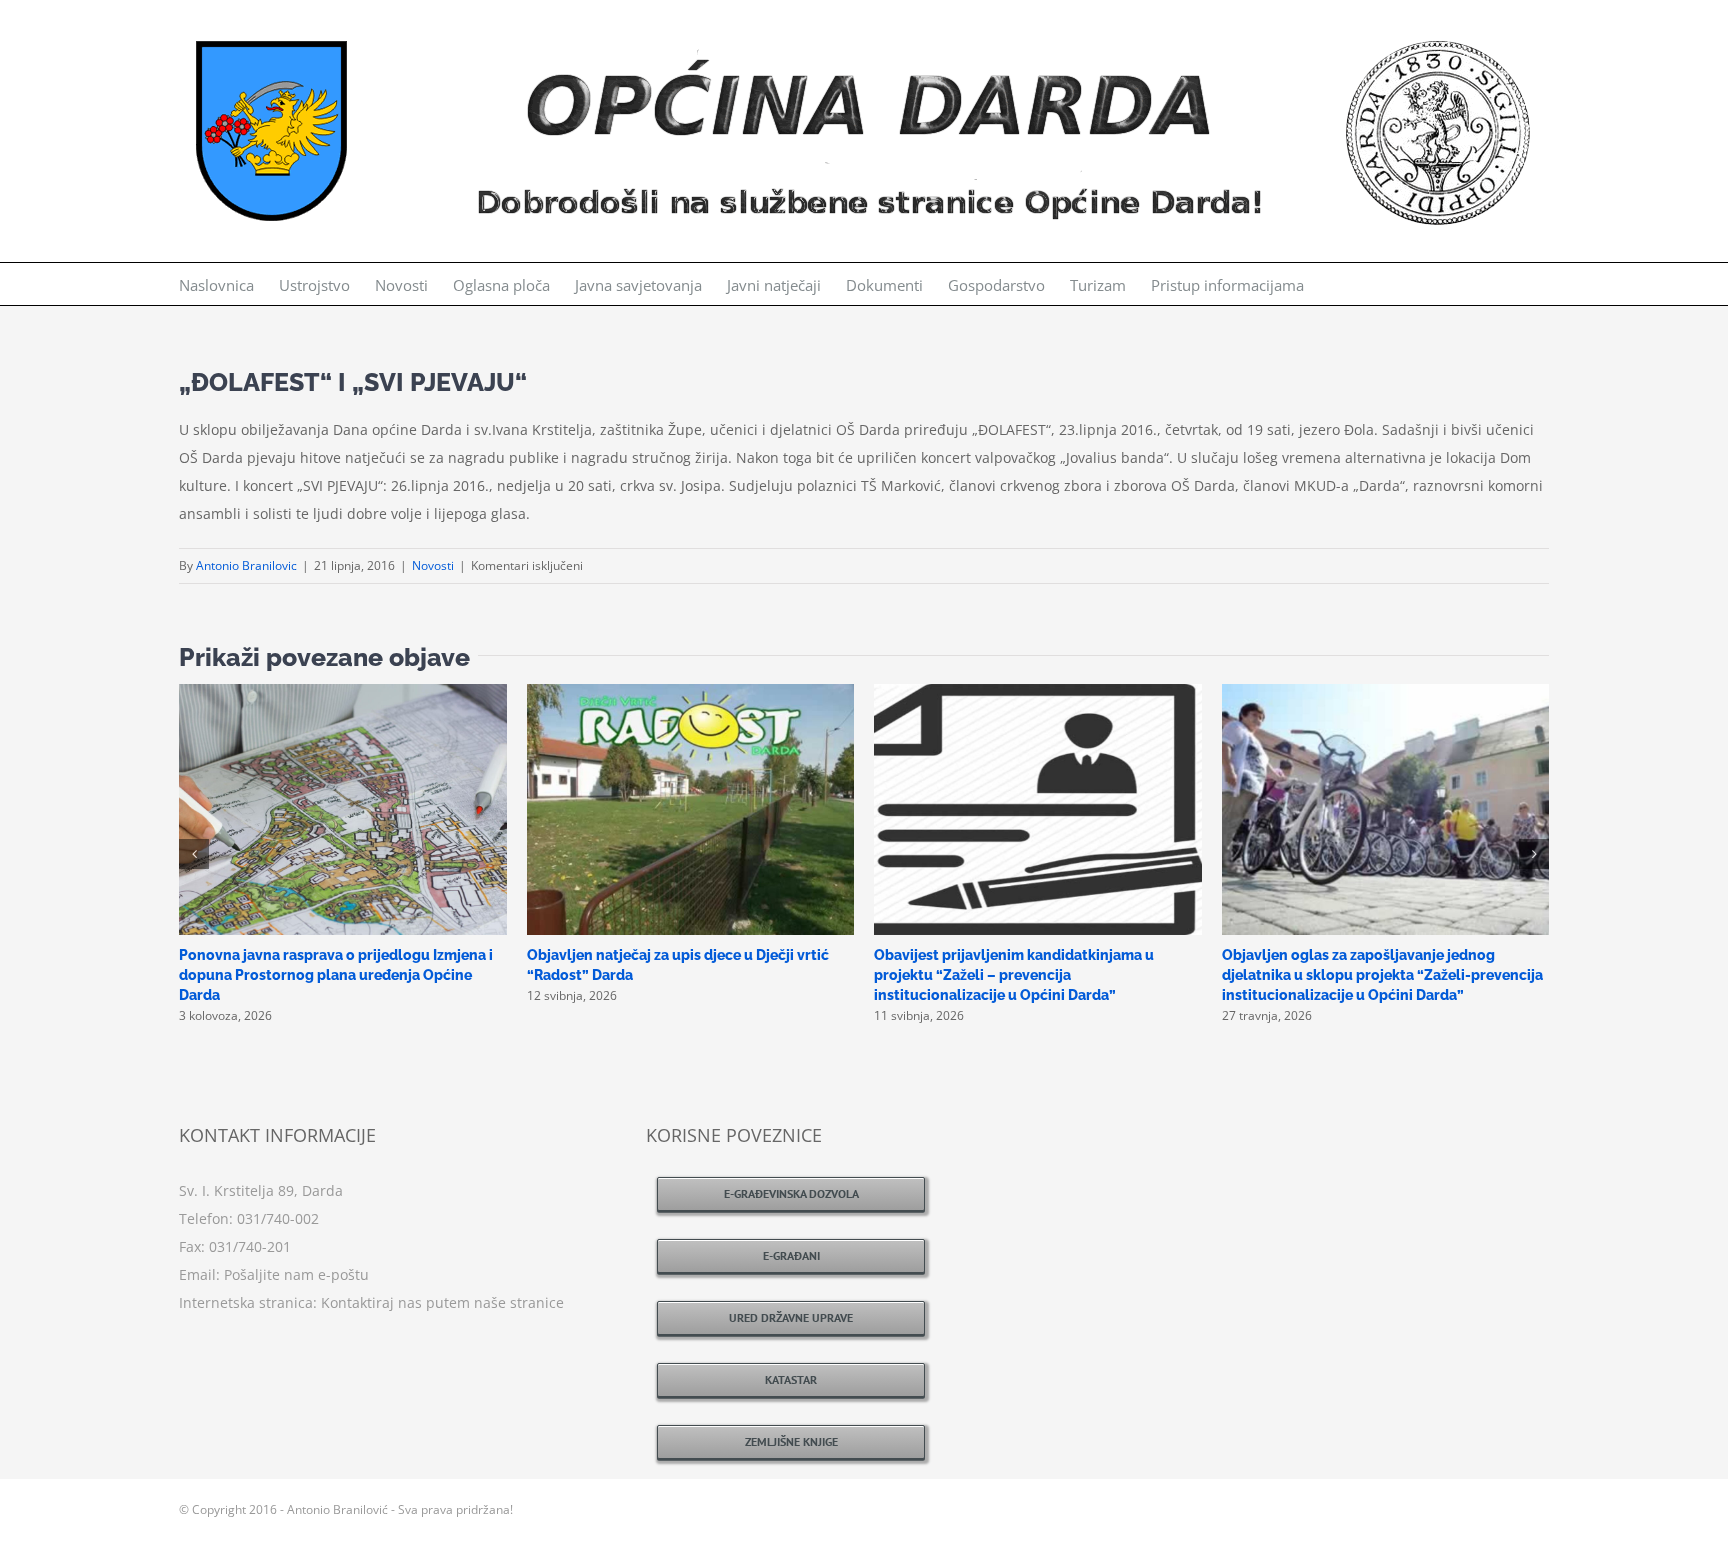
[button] (194, 854)
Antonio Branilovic (246, 565)
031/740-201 (250, 1246)
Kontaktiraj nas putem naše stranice (442, 1302)
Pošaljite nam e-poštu (296, 1274)
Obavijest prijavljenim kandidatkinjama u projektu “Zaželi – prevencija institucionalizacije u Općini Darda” (1014, 975)
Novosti (433, 565)
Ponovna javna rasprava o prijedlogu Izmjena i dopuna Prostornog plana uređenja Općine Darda (336, 975)
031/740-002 (278, 1218)
